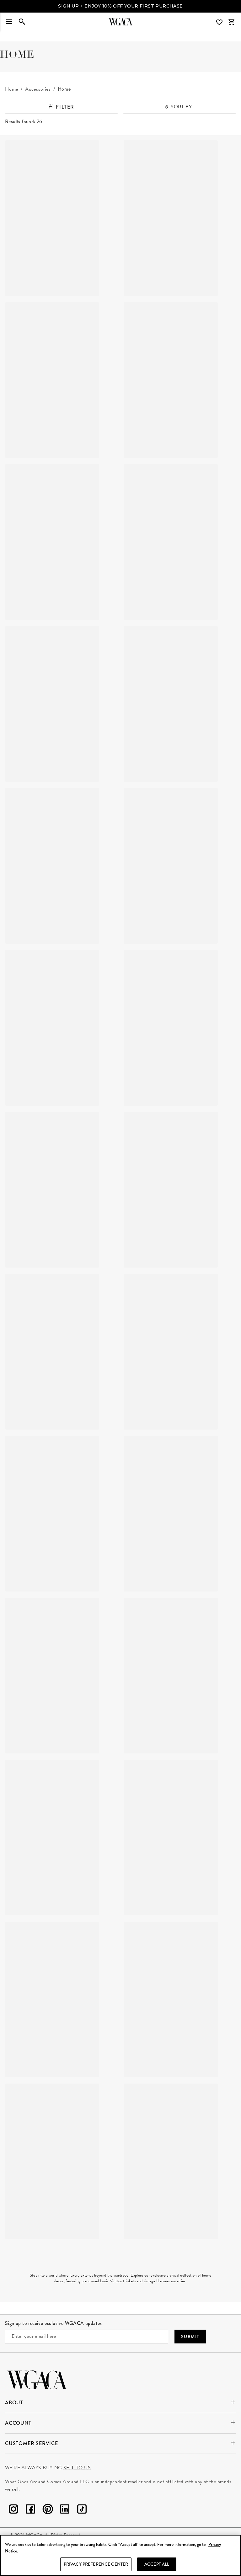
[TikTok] (82, 2510)
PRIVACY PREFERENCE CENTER (96, 2564)
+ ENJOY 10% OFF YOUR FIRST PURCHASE (120, 6)
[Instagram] (13, 2510)
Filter (64, 107)
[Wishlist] (220, 22)
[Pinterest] (48, 2510)
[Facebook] (30, 2510)
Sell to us (77, 2468)
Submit (190, 2337)
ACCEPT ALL (157, 2564)
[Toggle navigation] (9, 22)
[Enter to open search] (22, 22)
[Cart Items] (231, 22)
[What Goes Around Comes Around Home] (120, 22)
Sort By (181, 107)
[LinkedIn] (65, 2510)
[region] (120, 2555)
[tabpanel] (120, 1164)
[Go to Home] (37, 2379)
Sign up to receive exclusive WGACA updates (54, 2323)
